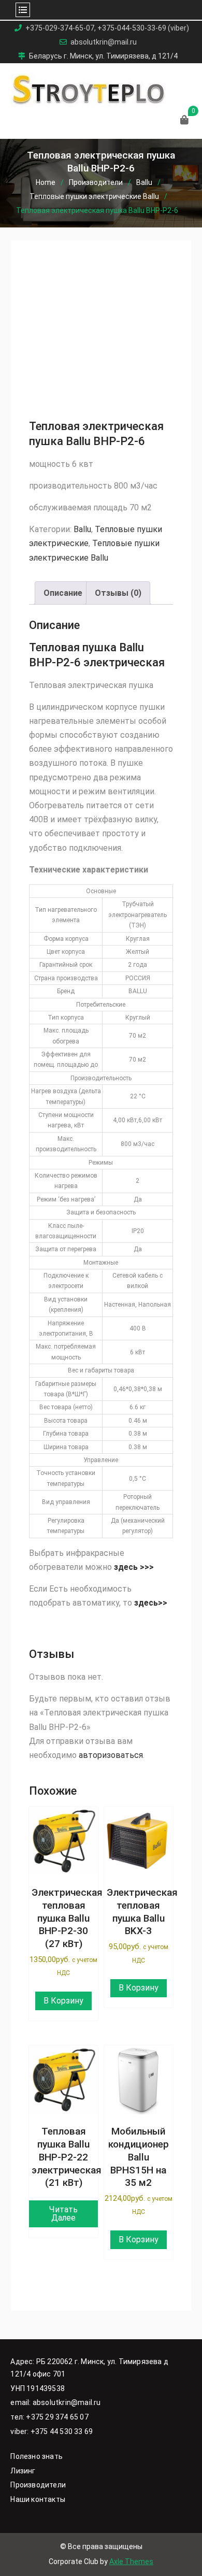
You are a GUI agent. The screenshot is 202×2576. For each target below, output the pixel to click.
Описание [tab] (63, 593)
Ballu (144, 182)
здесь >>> (134, 1567)
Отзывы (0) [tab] (118, 593)
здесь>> (152, 1603)
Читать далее (63, 2214)
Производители (96, 182)
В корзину (63, 2001)
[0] (184, 120)
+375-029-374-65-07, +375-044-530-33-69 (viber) (107, 28)
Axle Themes (131, 2561)
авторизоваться (111, 1755)
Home (46, 182)
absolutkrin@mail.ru (104, 42)
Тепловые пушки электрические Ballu (94, 196)
